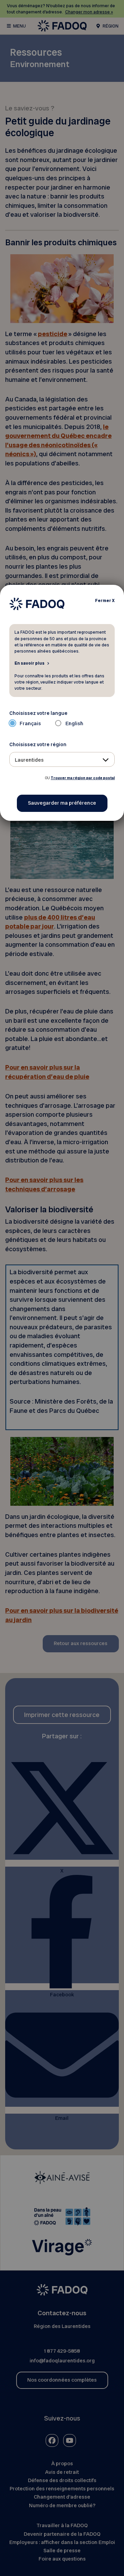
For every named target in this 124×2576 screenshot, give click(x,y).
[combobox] (62, 759)
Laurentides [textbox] (29, 760)
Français (30, 723)
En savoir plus (29, 663)
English (74, 723)
